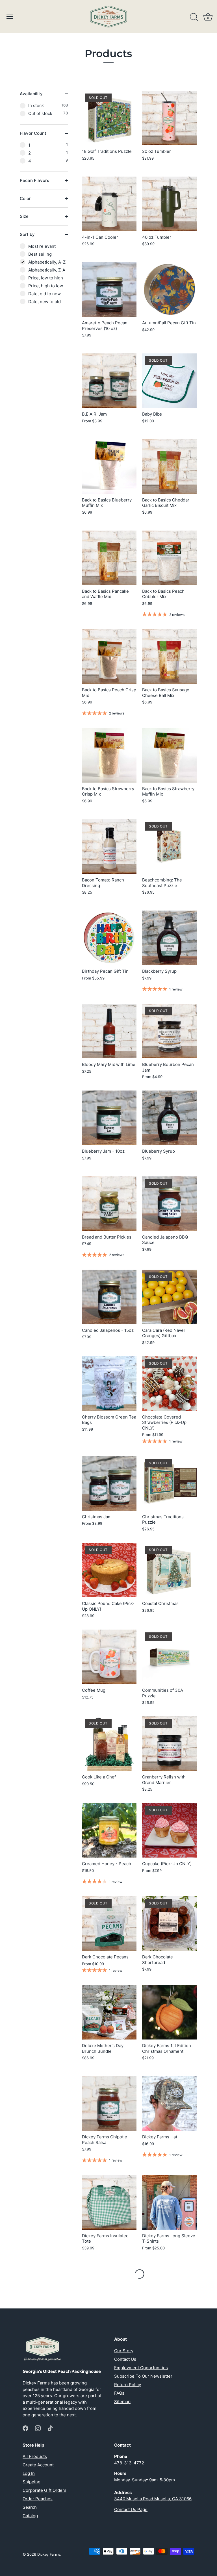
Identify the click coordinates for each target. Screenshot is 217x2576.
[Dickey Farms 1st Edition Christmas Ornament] (169, 2012)
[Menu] (10, 16)
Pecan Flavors (34, 180)
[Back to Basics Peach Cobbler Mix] (169, 558)
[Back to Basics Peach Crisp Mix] (109, 656)
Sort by (27, 234)
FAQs (119, 2393)
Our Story (124, 2351)
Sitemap (122, 2402)
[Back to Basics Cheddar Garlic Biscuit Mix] (169, 467)
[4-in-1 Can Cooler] (109, 204)
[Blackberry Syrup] (169, 938)
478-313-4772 (129, 2463)
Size (24, 216)
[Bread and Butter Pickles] (109, 1204)
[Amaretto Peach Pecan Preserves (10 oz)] (109, 289)
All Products (35, 2456)
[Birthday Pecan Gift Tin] (109, 938)
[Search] (194, 17)
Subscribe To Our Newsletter (143, 2376)
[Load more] (140, 2274)
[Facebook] (25, 2428)
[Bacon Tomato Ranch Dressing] (109, 847)
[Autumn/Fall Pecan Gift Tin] (169, 289)
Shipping (32, 2482)
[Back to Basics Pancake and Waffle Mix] (109, 558)
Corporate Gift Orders (45, 2490)
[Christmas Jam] (109, 1483)
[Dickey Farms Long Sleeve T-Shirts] (169, 2202)
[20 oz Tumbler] (169, 118)
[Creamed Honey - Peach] (109, 1830)
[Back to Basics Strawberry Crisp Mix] (109, 755)
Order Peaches (38, 2499)
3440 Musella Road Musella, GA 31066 (153, 2499)
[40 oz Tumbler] (169, 204)
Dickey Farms (49, 2554)
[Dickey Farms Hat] (169, 2103)
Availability (31, 94)
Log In (29, 2473)
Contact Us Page (131, 2509)
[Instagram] (38, 2428)
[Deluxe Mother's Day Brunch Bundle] (109, 2012)
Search (30, 2507)
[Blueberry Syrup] (169, 1118)
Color (25, 198)
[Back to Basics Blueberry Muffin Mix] (109, 467)
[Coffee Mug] (109, 1657)
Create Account (38, 2465)
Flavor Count (33, 133)
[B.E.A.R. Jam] (109, 381)
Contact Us (125, 2359)
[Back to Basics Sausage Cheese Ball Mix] (169, 656)
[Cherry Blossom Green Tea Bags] (109, 1384)
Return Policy (128, 2385)
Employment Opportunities (141, 2368)
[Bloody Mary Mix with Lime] (109, 1031)
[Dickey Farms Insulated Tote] (109, 2202)
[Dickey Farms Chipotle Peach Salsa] (109, 2103)
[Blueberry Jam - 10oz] (109, 1118)
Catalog (30, 2516)
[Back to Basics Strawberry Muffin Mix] (169, 755)
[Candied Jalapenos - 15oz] (109, 1297)
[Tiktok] (50, 2428)
